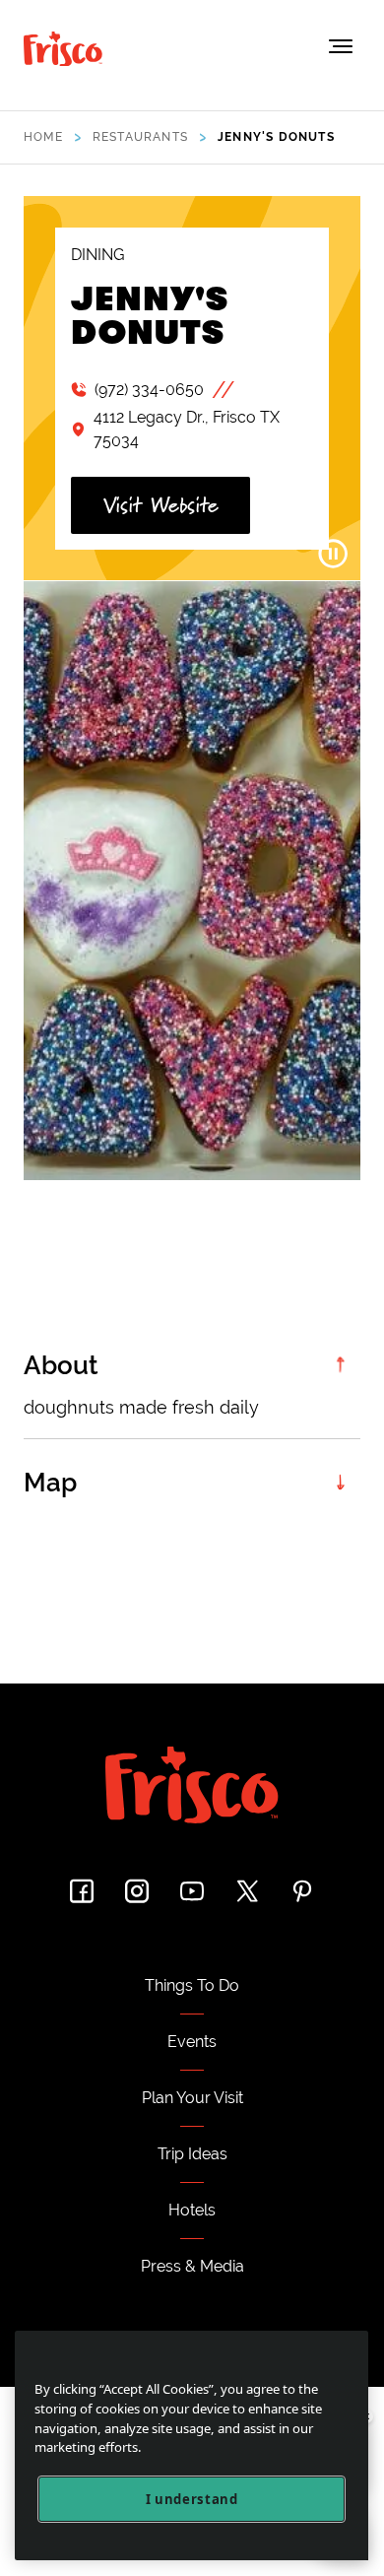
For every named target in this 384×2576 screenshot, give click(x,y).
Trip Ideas (192, 2154)
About (61, 1365)
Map (50, 1483)
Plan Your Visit (192, 2098)
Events (192, 2042)
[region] (192, 2445)
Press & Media (192, 2266)
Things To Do (192, 1985)
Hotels (192, 2210)
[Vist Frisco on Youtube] (192, 1891)
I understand (192, 2499)
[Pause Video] (333, 554)
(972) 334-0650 (149, 390)
